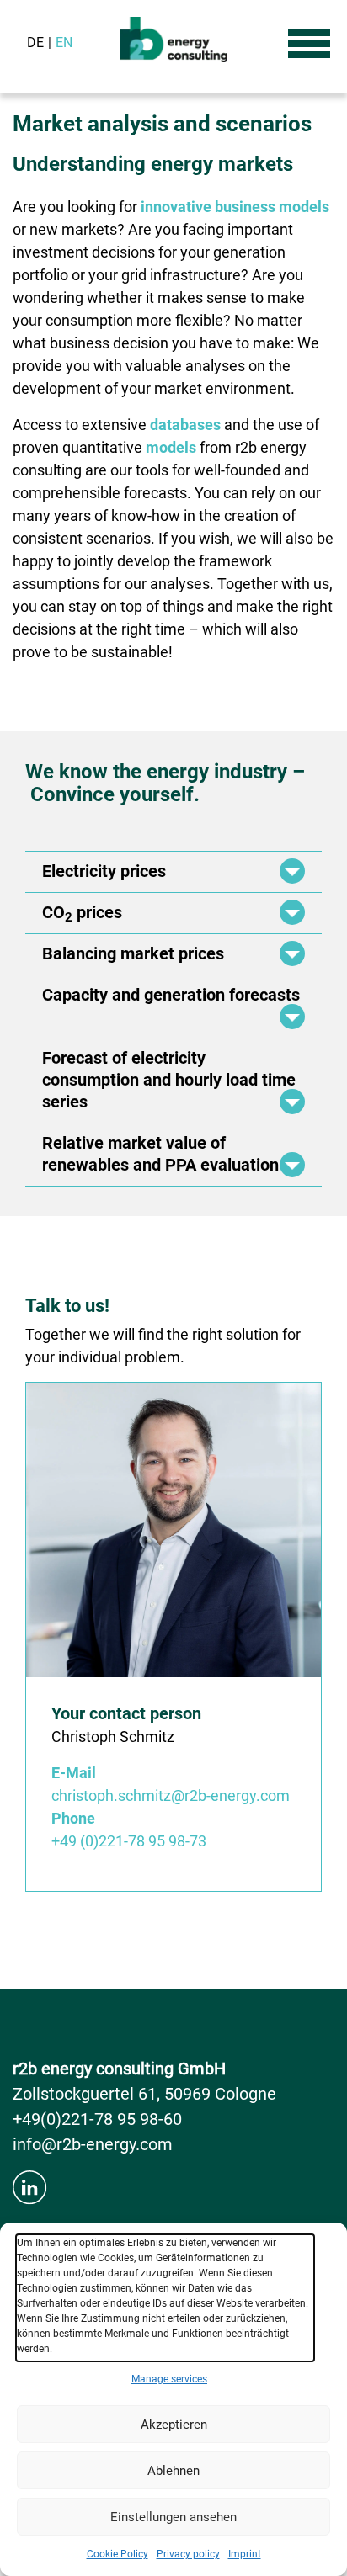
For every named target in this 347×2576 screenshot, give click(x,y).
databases (185, 425)
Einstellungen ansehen (173, 2517)
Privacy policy (188, 2554)
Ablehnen (173, 2471)
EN (64, 42)
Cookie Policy (117, 2554)
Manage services (169, 2379)
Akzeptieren (174, 2425)
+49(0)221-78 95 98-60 (97, 2119)
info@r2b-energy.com (93, 2144)
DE (35, 42)
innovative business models (235, 207)
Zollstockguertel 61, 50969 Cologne (144, 2094)
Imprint (245, 2554)
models (171, 447)
